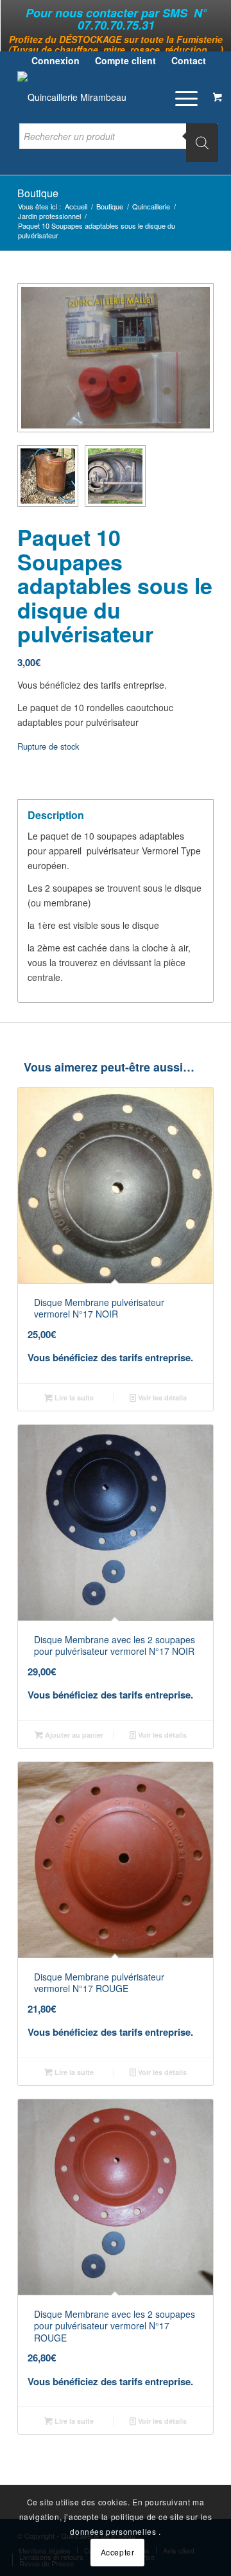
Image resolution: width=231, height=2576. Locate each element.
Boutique (38, 193)
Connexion (56, 60)
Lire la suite (73, 1398)
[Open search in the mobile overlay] (119, 143)
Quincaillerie (151, 207)
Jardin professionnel (49, 216)
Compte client (125, 60)
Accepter (118, 2552)
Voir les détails (161, 1398)
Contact (189, 60)
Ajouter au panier (73, 1735)
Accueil (76, 207)
